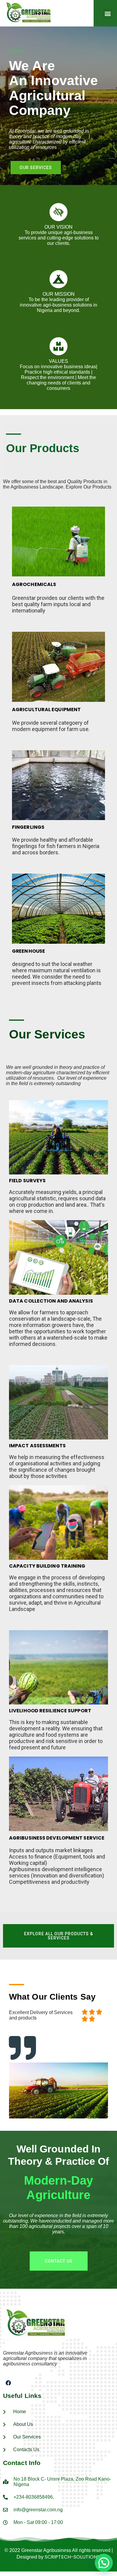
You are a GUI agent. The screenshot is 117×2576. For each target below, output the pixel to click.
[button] (108, 14)
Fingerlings (28, 827)
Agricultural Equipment (46, 710)
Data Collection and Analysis (51, 1301)
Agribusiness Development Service (57, 1838)
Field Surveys (27, 1181)
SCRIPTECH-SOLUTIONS (72, 2557)
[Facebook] (8, 2383)
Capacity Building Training (47, 1566)
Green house (28, 951)
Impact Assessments (37, 1446)
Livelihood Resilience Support (50, 1711)
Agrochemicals (34, 584)
